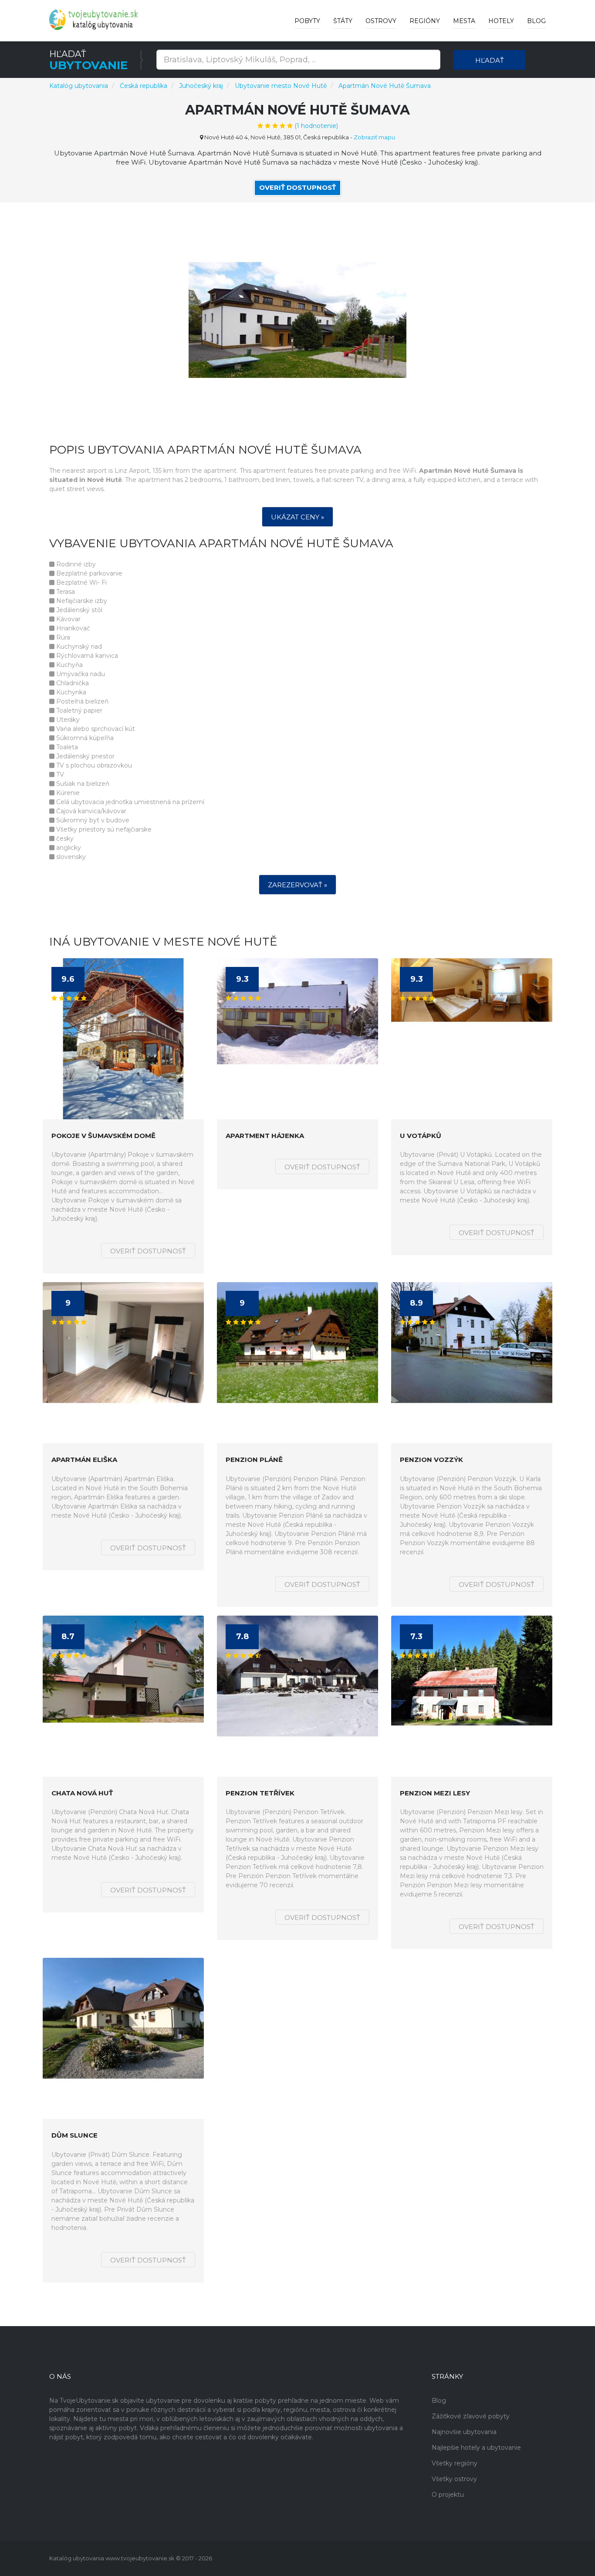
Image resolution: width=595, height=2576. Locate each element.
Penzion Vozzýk (431, 1460)
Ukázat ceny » (297, 517)
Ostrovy (381, 21)
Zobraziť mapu (374, 137)
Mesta (464, 21)
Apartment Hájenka (265, 1136)
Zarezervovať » (297, 885)
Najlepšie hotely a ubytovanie (476, 2448)
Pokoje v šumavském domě (103, 1136)
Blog (536, 21)
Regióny (425, 21)
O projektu (448, 2495)
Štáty (343, 21)
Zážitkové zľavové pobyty (471, 2416)
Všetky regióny (455, 2463)
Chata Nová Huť (82, 1793)
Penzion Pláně (254, 1460)
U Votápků (421, 1136)
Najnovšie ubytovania (464, 2432)
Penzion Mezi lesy (435, 1793)
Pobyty (307, 21)
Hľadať (490, 60)
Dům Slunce (74, 2136)
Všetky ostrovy (454, 2479)
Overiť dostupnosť (297, 187)
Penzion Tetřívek (260, 1793)
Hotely (501, 21)
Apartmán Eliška (84, 1460)
